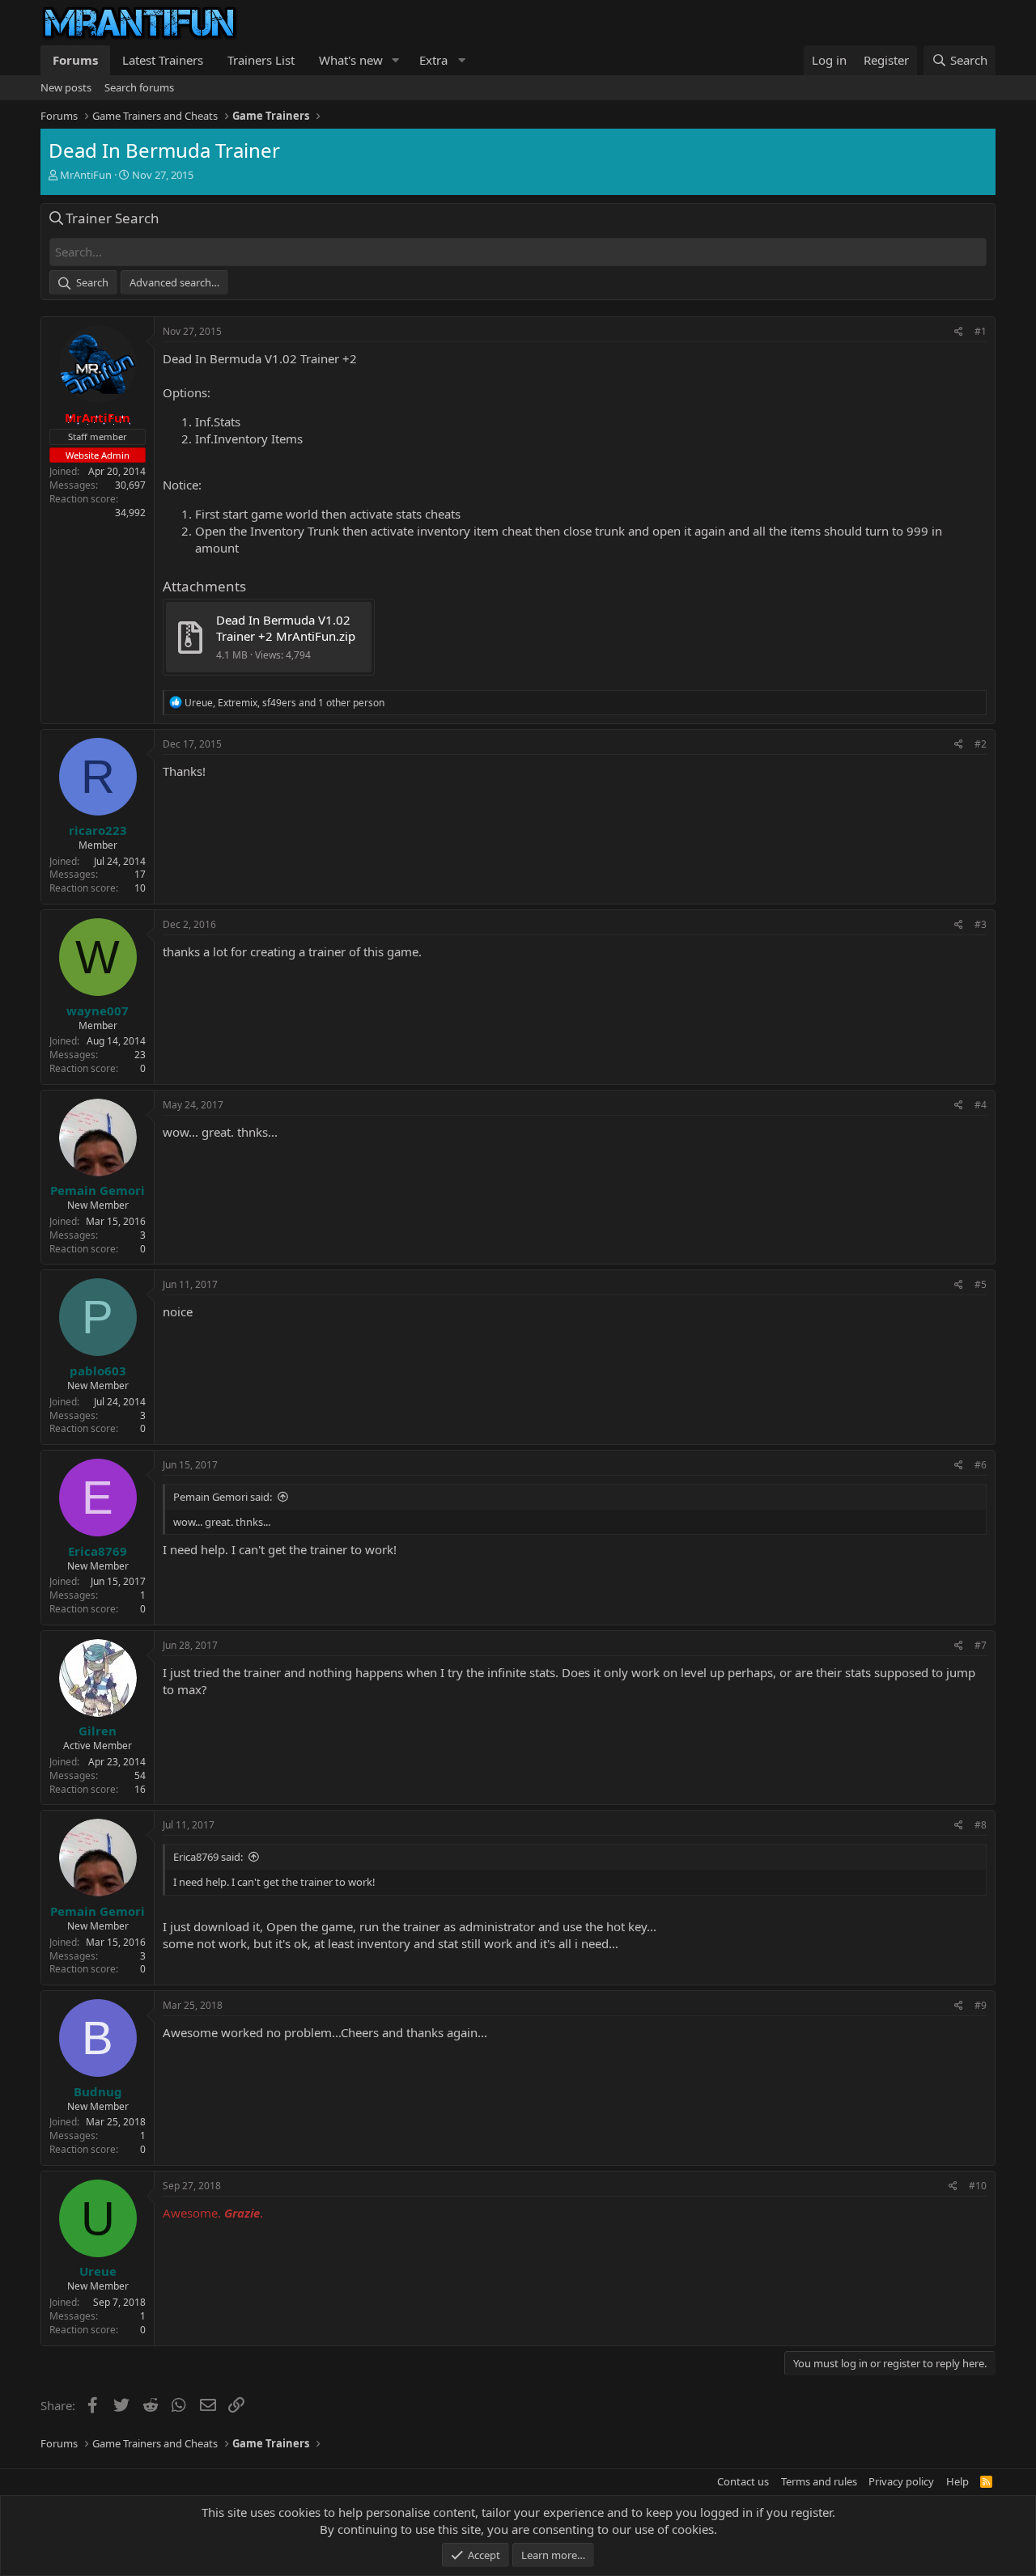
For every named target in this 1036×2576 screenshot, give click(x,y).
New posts (66, 87)
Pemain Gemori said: (223, 1497)
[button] (396, 60)
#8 (981, 1825)
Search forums (139, 87)
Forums (75, 60)
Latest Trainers (163, 60)
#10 (978, 2186)
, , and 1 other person (284, 703)
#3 (981, 924)
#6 (981, 1465)
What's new (351, 60)
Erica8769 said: (208, 1857)
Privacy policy (901, 2481)
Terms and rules (819, 2481)
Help (957, 2481)
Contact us (743, 2481)
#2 (981, 744)
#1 (981, 331)
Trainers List (261, 60)
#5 (981, 1284)
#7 (981, 1645)
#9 (981, 2005)
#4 (981, 1105)
